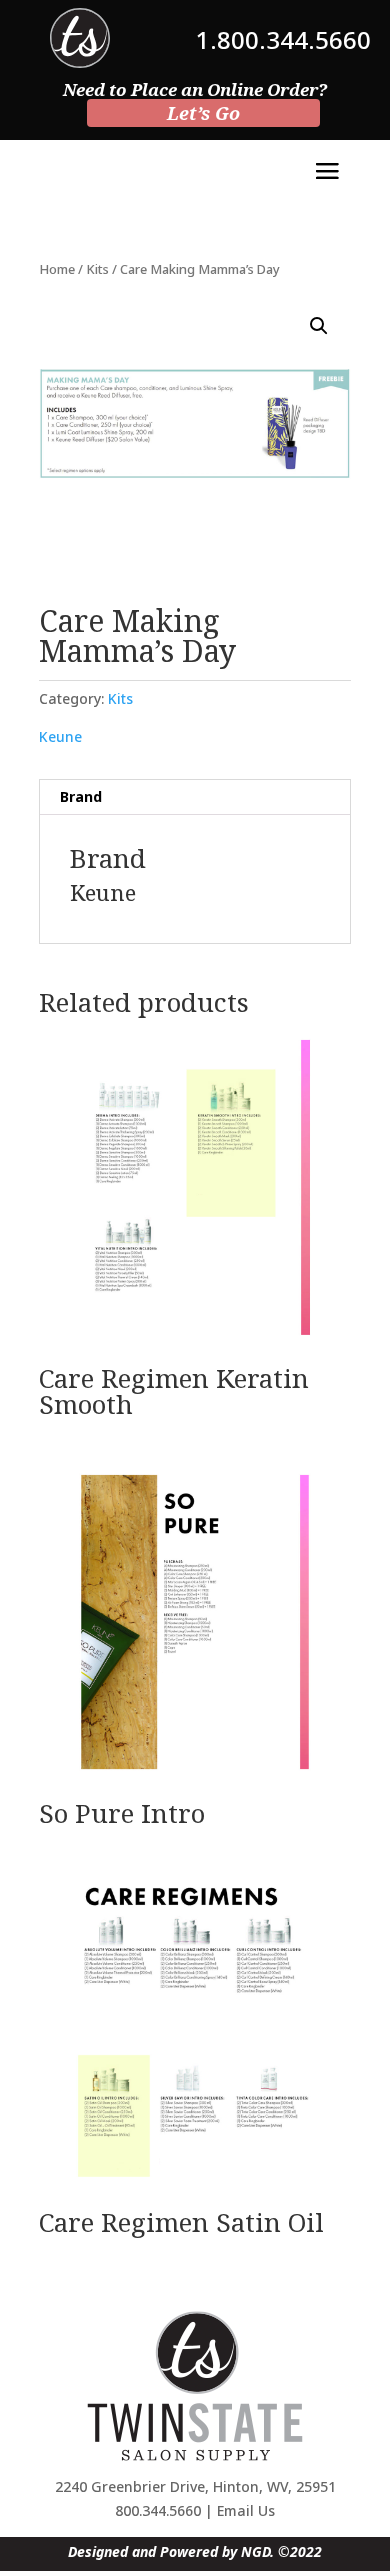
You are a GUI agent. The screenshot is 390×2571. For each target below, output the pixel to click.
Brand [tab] (81, 796)
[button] (319, 326)
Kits (97, 269)
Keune (60, 736)
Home (57, 269)
